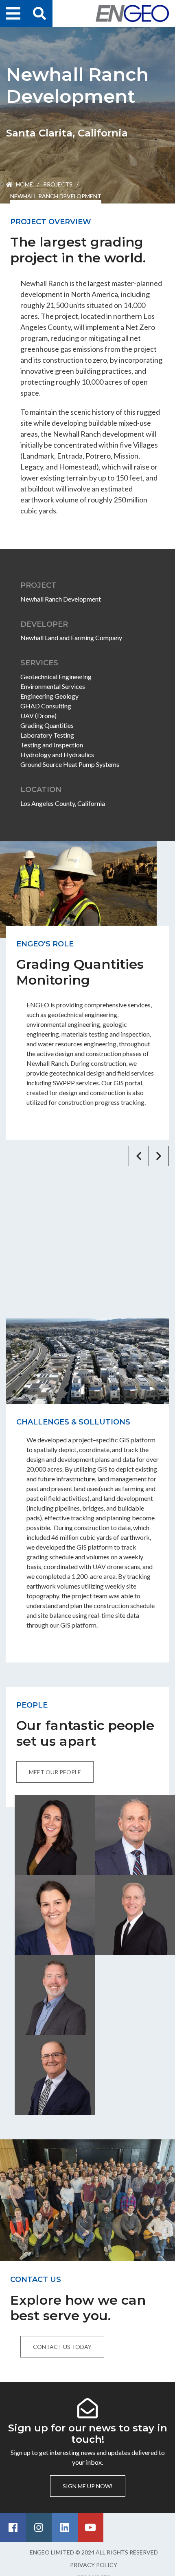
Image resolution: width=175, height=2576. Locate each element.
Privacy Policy (94, 2565)
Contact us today (62, 2347)
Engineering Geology (49, 696)
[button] (139, 1156)
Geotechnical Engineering (56, 676)
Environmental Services (53, 686)
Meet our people (55, 1772)
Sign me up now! (88, 2486)
